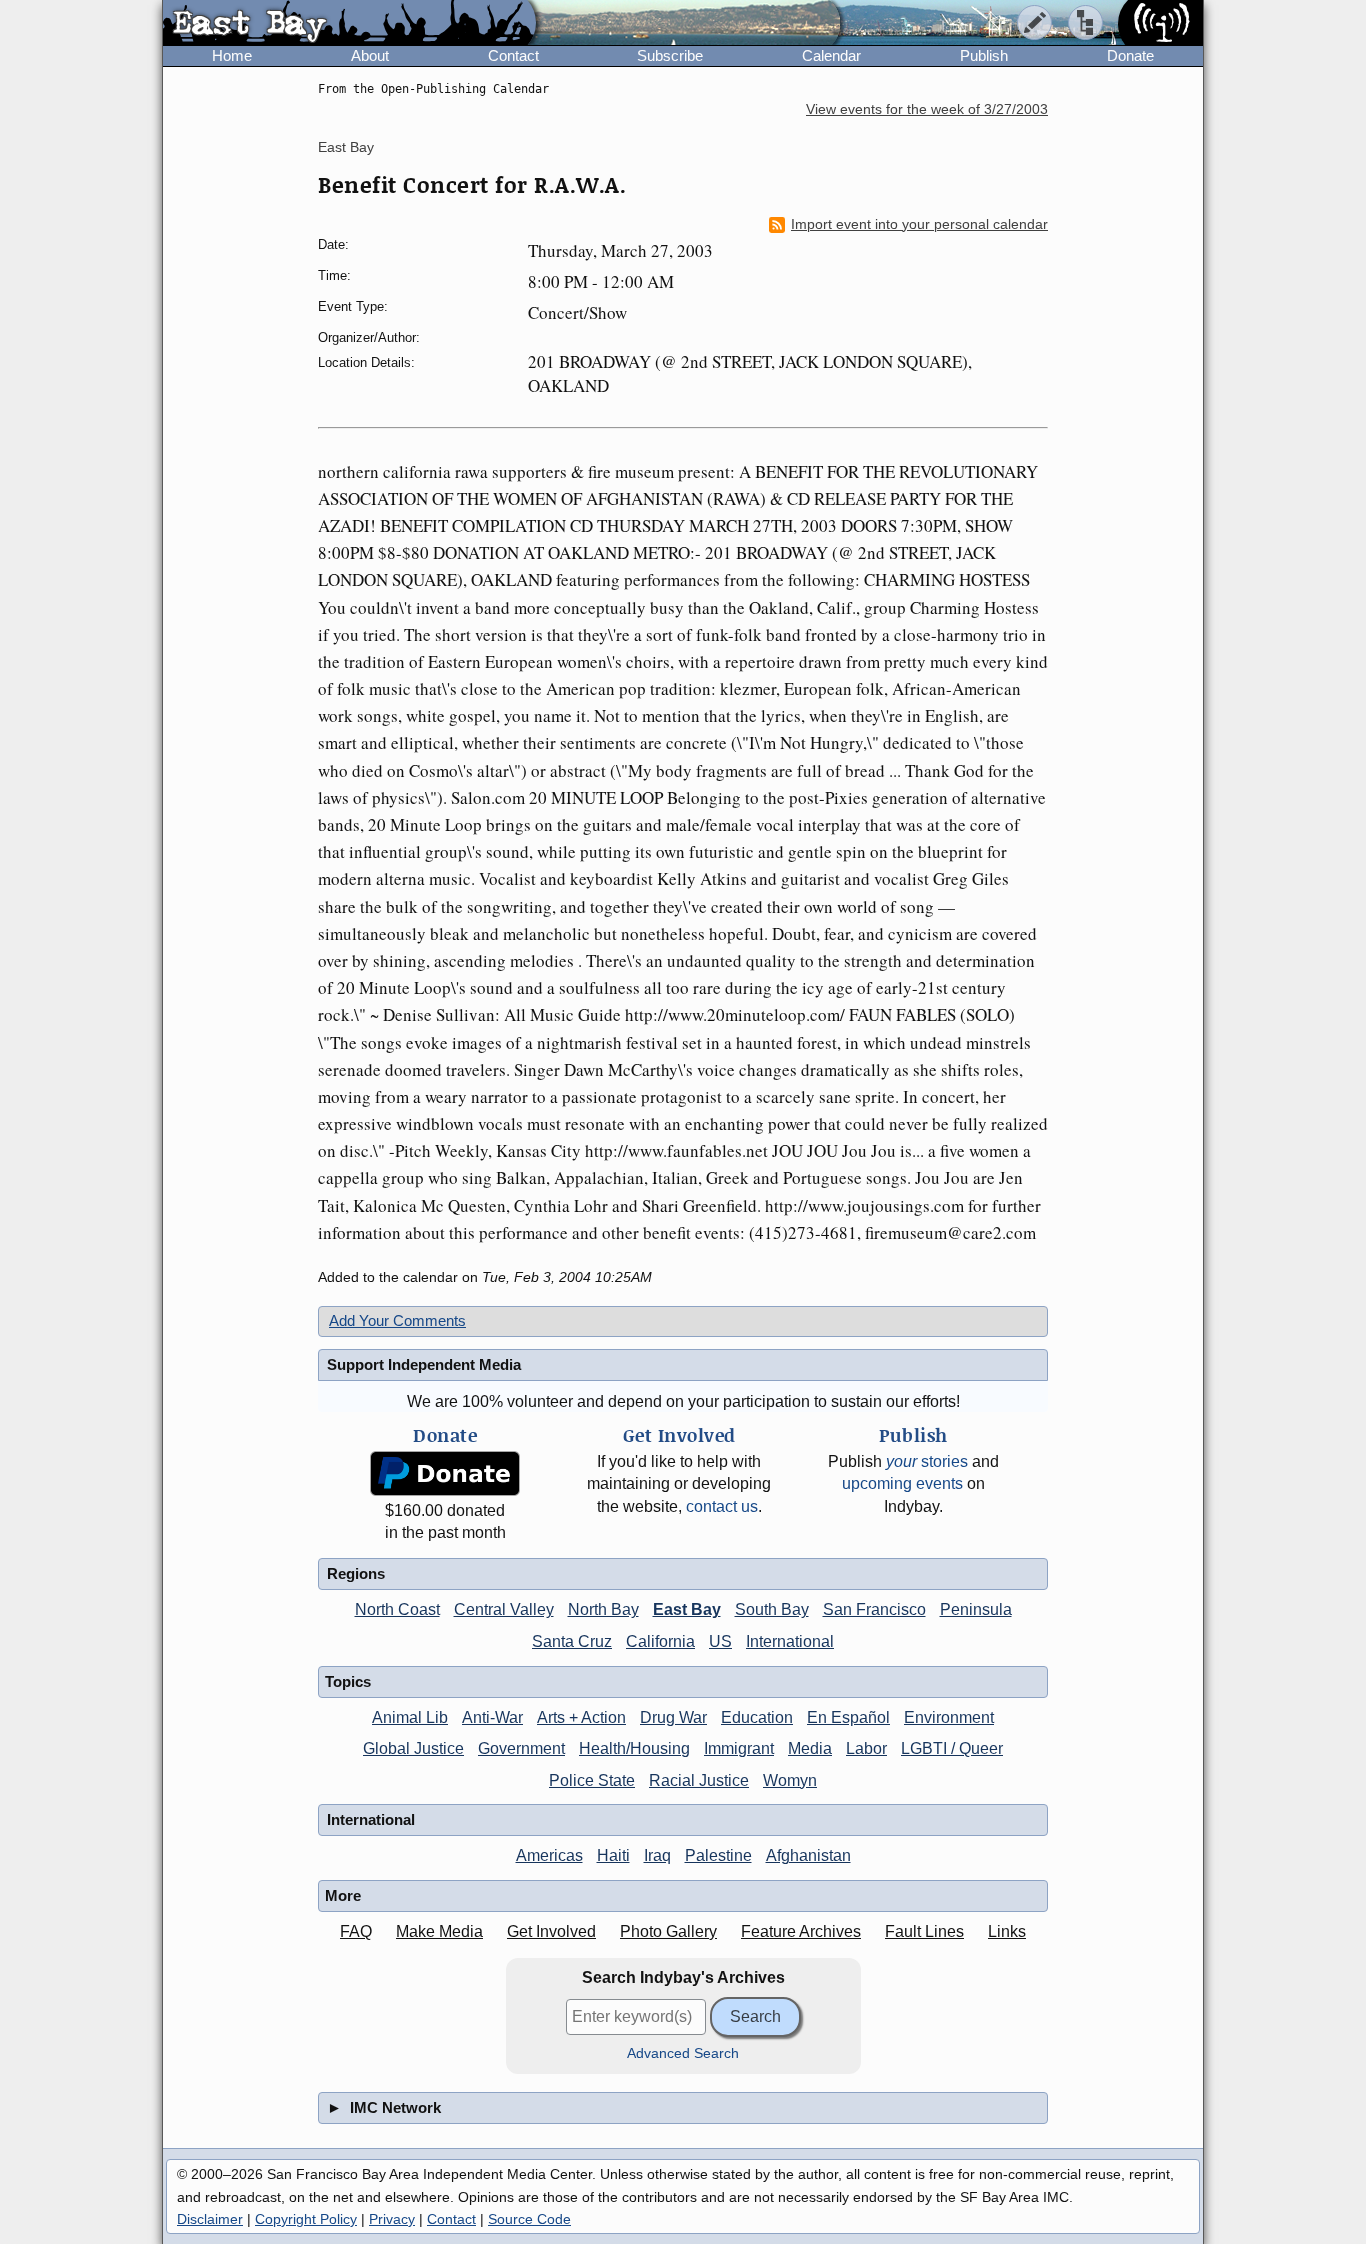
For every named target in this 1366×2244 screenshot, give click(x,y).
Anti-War (492, 1717)
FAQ (356, 1931)
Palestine (718, 1855)
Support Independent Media (424, 1364)
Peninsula (976, 1609)
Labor (866, 1748)
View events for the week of (927, 109)
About (370, 55)
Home (232, 55)
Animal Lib (410, 1717)
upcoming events (902, 1483)
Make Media (439, 1931)
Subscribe (670, 55)
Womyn (790, 1780)
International (790, 1641)
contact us (722, 1506)
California (660, 1641)
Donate (1130, 55)
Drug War (673, 1717)
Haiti (613, 1855)
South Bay (772, 1609)
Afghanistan (808, 1855)
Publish (984, 55)
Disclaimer (210, 2219)
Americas (549, 1855)
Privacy (392, 2219)
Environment (949, 1717)
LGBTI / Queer (952, 1748)
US (720, 1641)
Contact (513, 55)
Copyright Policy (306, 2219)
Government (521, 1748)
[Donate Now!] (445, 1473)
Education (757, 1717)
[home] (349, 24)
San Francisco (874, 1609)
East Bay (346, 147)
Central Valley (504, 1609)
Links (1007, 1931)
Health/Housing (634, 1748)
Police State (592, 1780)
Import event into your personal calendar (919, 224)
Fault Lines (924, 1931)
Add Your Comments (397, 1320)
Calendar (831, 55)
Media (810, 1748)
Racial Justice (699, 1780)
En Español (848, 1717)
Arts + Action (581, 1717)
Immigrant (739, 1748)
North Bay (603, 1609)
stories (927, 1461)
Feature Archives (801, 1931)
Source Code (529, 2219)
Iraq (657, 1855)
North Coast (397, 1609)
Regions (356, 1573)
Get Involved (551, 1931)
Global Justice (413, 1748)
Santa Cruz (572, 1641)
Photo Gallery (668, 1931)
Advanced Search (683, 2053)
